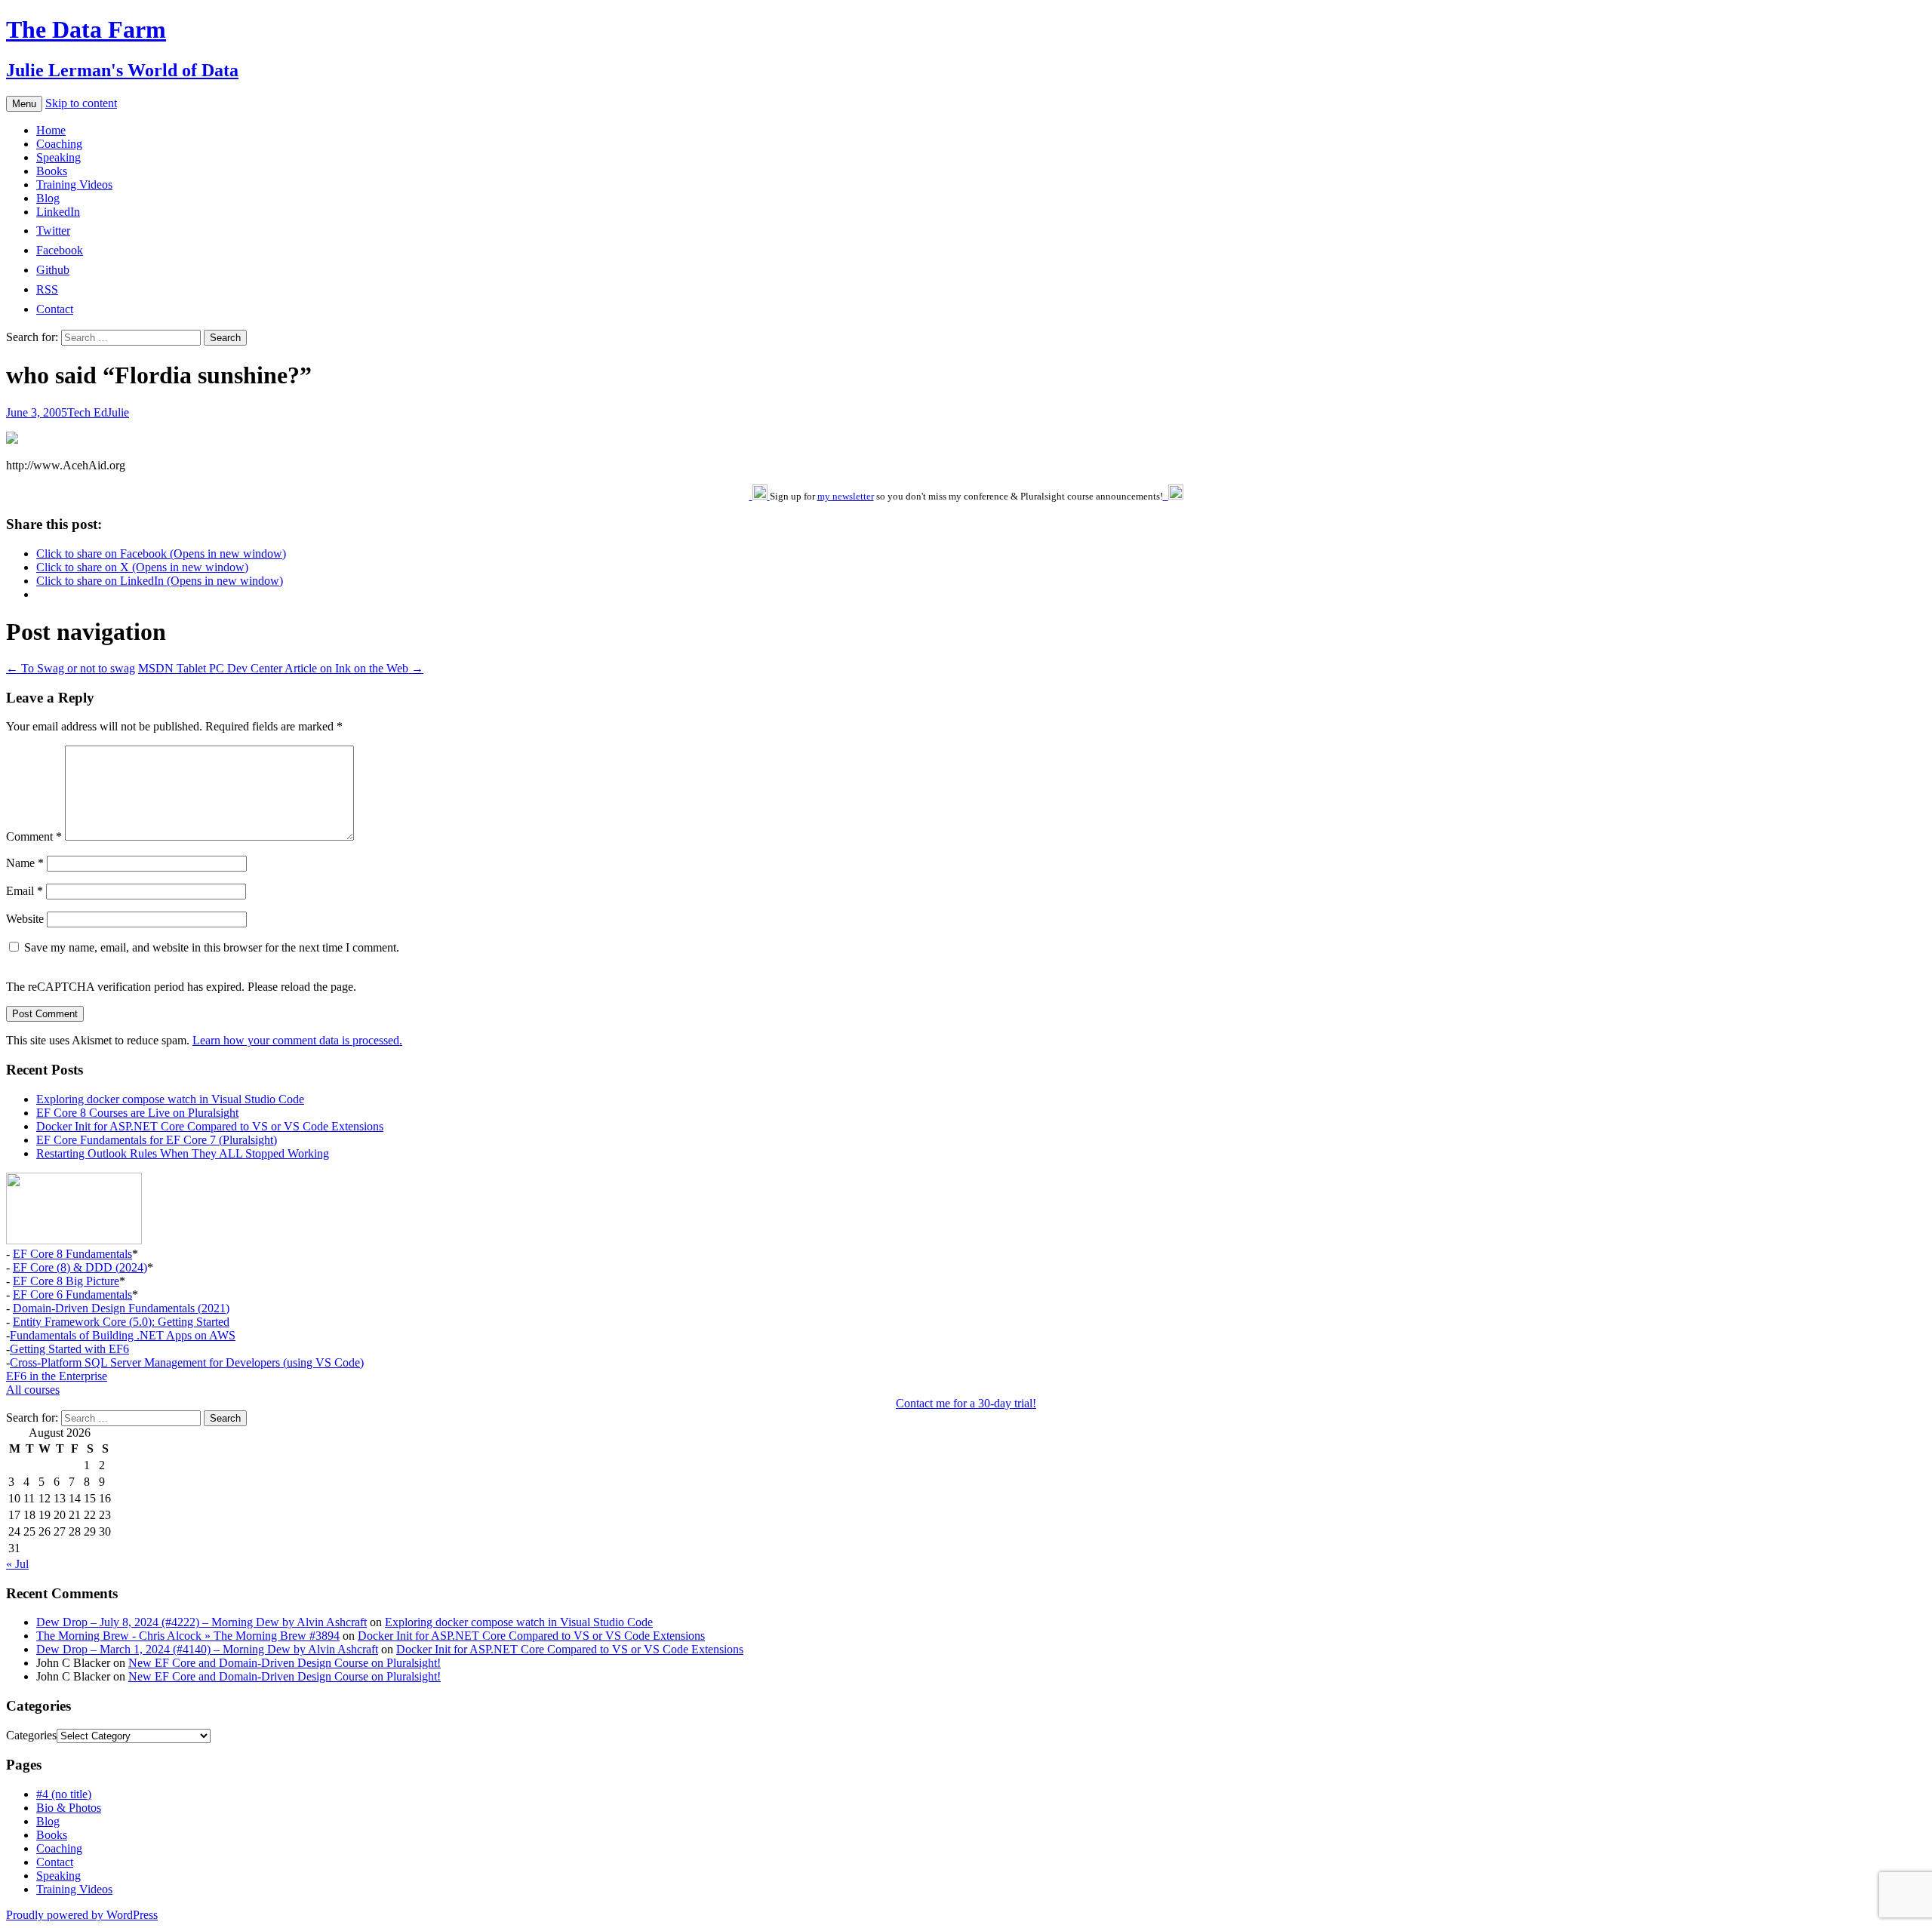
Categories (31, 1735)
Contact (55, 1862)
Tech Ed (87, 412)
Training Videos (74, 184)
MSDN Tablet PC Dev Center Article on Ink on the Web (281, 668)
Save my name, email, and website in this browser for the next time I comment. (212, 947)
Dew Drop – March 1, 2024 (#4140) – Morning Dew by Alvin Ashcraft (207, 1649)
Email (25, 891)
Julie (118, 412)
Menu (24, 104)
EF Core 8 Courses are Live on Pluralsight (137, 1113)
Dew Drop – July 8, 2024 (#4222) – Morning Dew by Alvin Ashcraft (202, 1622)
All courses (33, 1390)
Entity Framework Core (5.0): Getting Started (121, 1322)
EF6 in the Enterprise (57, 1376)
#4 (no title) (64, 1794)
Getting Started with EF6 (69, 1349)
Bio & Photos (69, 1808)
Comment (34, 836)
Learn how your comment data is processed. (297, 1040)
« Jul (17, 1564)
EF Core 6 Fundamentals (72, 1295)
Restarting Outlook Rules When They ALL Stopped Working (183, 1153)
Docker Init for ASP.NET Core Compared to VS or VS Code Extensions (210, 1126)
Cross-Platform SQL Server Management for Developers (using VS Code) (187, 1362)
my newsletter (846, 496)
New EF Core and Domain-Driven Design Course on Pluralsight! (285, 1663)
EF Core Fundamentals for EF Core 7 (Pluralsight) (157, 1140)
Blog (48, 198)
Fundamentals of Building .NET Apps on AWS (123, 1335)
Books (52, 171)
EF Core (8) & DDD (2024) (80, 1267)
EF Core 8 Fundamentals (72, 1254)
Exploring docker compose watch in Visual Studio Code (170, 1099)
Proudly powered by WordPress (82, 1915)
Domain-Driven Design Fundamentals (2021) (121, 1308)
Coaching (59, 144)
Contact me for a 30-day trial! (966, 1403)
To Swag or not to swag (71, 668)
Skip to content (81, 103)
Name (25, 863)
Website (25, 919)
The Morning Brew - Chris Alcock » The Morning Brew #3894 (188, 1636)
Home (51, 130)
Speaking (58, 157)
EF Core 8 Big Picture (66, 1281)
